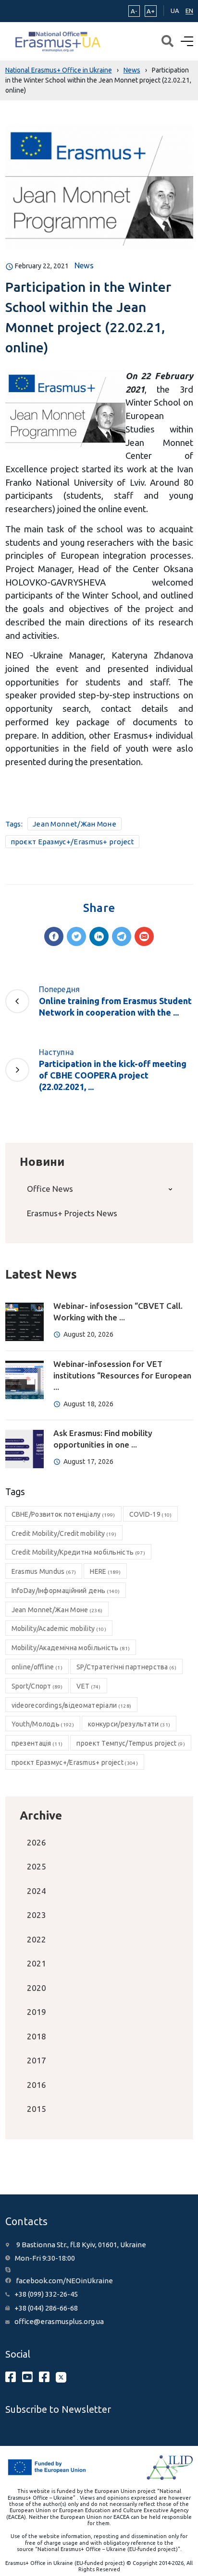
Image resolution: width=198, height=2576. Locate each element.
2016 (37, 2085)
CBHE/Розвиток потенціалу (63, 1514)
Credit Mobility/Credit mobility (64, 1534)
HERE (105, 1571)
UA (175, 11)
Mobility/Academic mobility (59, 1629)
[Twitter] (76, 936)
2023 (37, 1915)
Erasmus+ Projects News (72, 1213)
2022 (37, 1939)
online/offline (37, 1667)
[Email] (144, 936)
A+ (151, 11)
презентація (37, 1743)
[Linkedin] (99, 936)
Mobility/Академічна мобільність (71, 1648)
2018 (37, 2036)
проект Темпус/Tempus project (131, 1743)
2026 (37, 1842)
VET (88, 1686)
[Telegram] (122, 936)
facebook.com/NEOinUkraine (64, 2281)
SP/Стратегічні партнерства (126, 1667)
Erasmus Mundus (44, 1571)
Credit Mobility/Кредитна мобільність (78, 1552)
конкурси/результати (129, 1724)
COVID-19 (151, 1514)
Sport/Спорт (37, 1686)
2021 (37, 1963)
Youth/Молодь (43, 1724)
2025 (37, 1866)
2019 (37, 2012)
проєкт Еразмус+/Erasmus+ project (73, 842)
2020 (37, 1988)
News (84, 265)
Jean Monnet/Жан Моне (74, 824)
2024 (37, 1891)
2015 (37, 2109)
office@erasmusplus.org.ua (59, 2321)
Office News (50, 1189)
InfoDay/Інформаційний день (66, 1591)
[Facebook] (54, 936)
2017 (37, 2060)
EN (189, 11)
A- (134, 11)
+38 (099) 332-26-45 (46, 2294)
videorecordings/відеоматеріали (72, 1705)
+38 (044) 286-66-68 (46, 2308)
